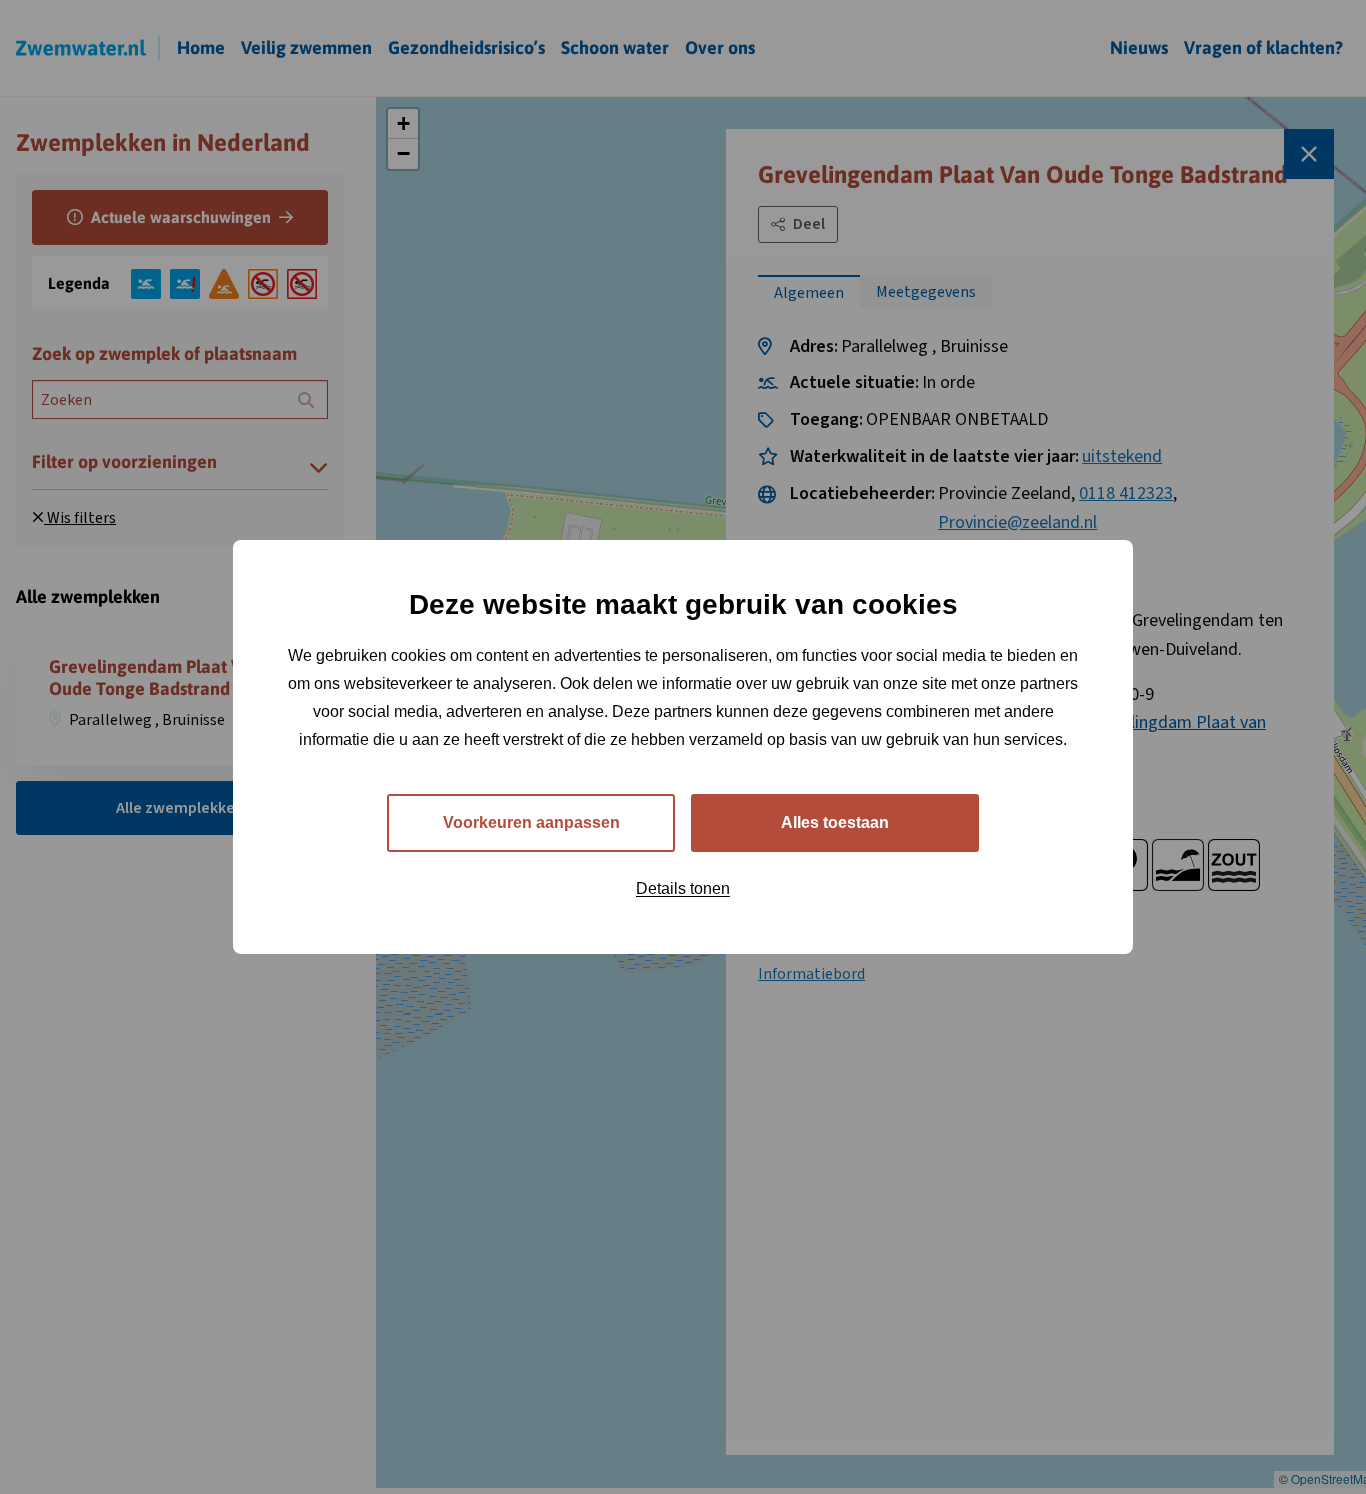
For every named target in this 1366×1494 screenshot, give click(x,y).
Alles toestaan (835, 822)
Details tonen (683, 888)
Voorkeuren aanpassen (531, 822)
